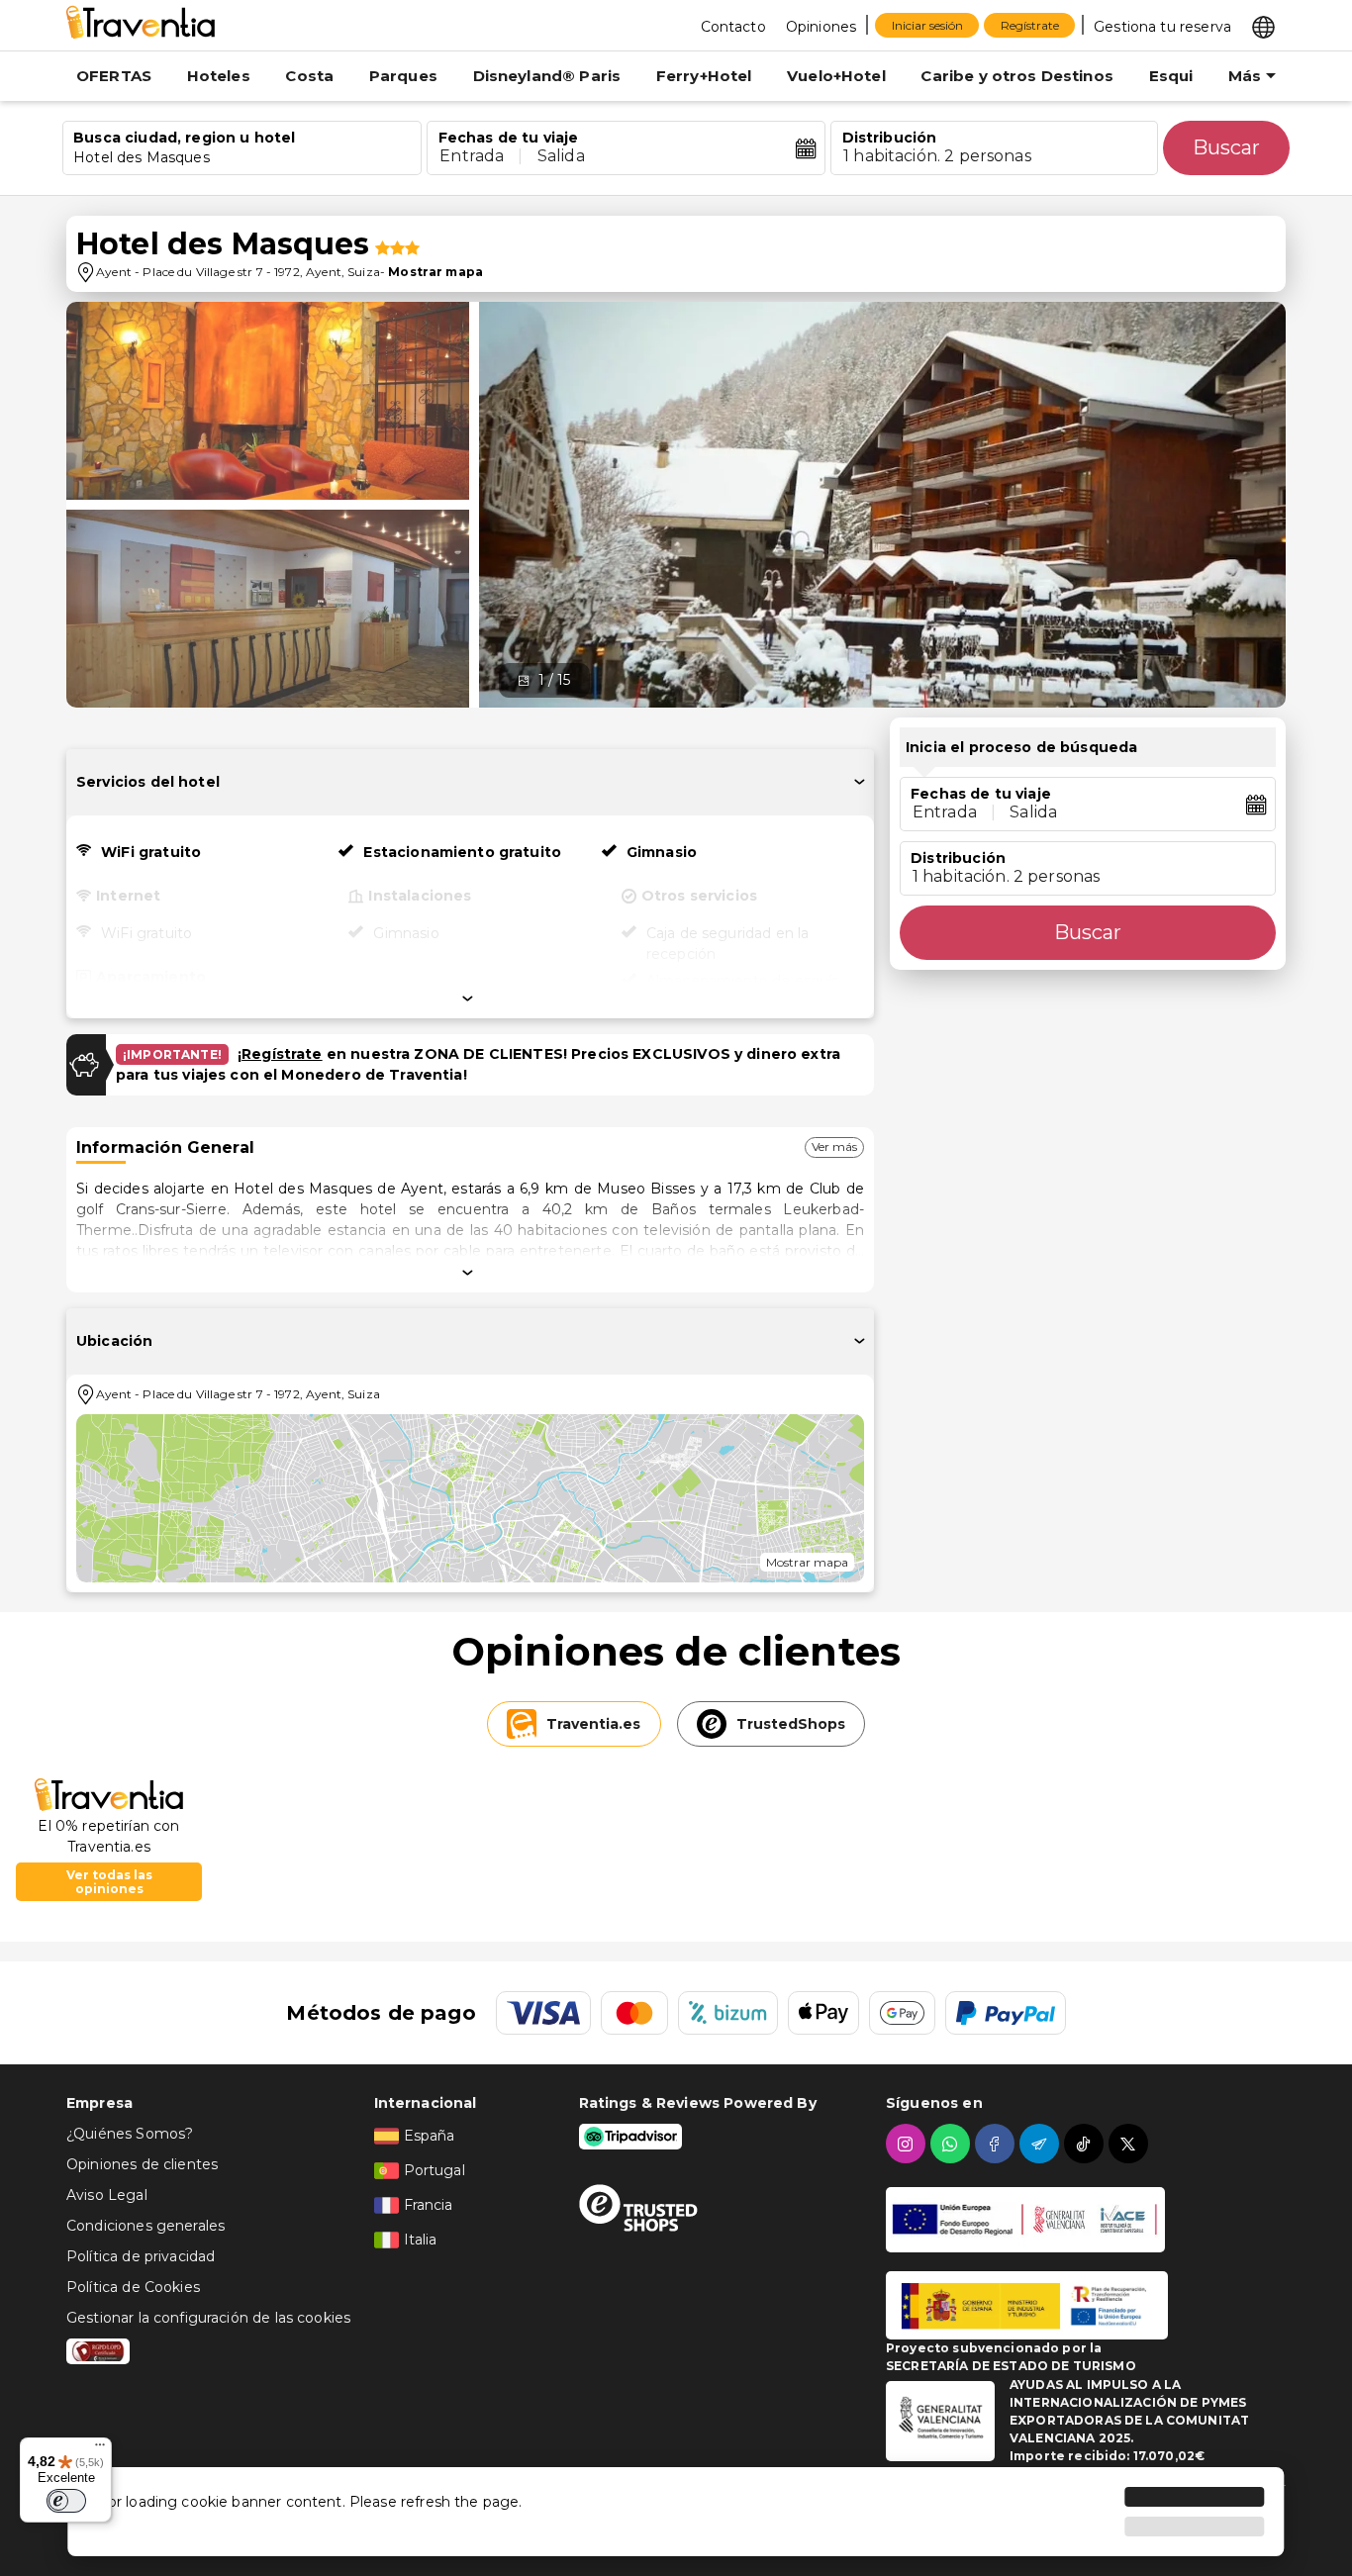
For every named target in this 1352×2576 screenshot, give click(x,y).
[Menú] (100, 2449)
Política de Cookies (133, 2287)
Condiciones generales (145, 2226)
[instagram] (908, 2144)
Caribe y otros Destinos (1016, 76)
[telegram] (1042, 2144)
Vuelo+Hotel (836, 76)
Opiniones (821, 27)
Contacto (733, 27)
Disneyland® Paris (547, 76)
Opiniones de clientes (142, 2164)
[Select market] (1263, 26)
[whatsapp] (953, 2144)
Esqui (1171, 76)
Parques (403, 76)
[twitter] (1131, 2144)
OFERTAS (114, 76)
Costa (309, 76)
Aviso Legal (107, 2195)
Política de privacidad (141, 2256)
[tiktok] (1086, 2144)
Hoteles (219, 76)
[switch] (66, 2501)
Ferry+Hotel (704, 76)
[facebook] (997, 2144)
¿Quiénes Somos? (130, 2134)
